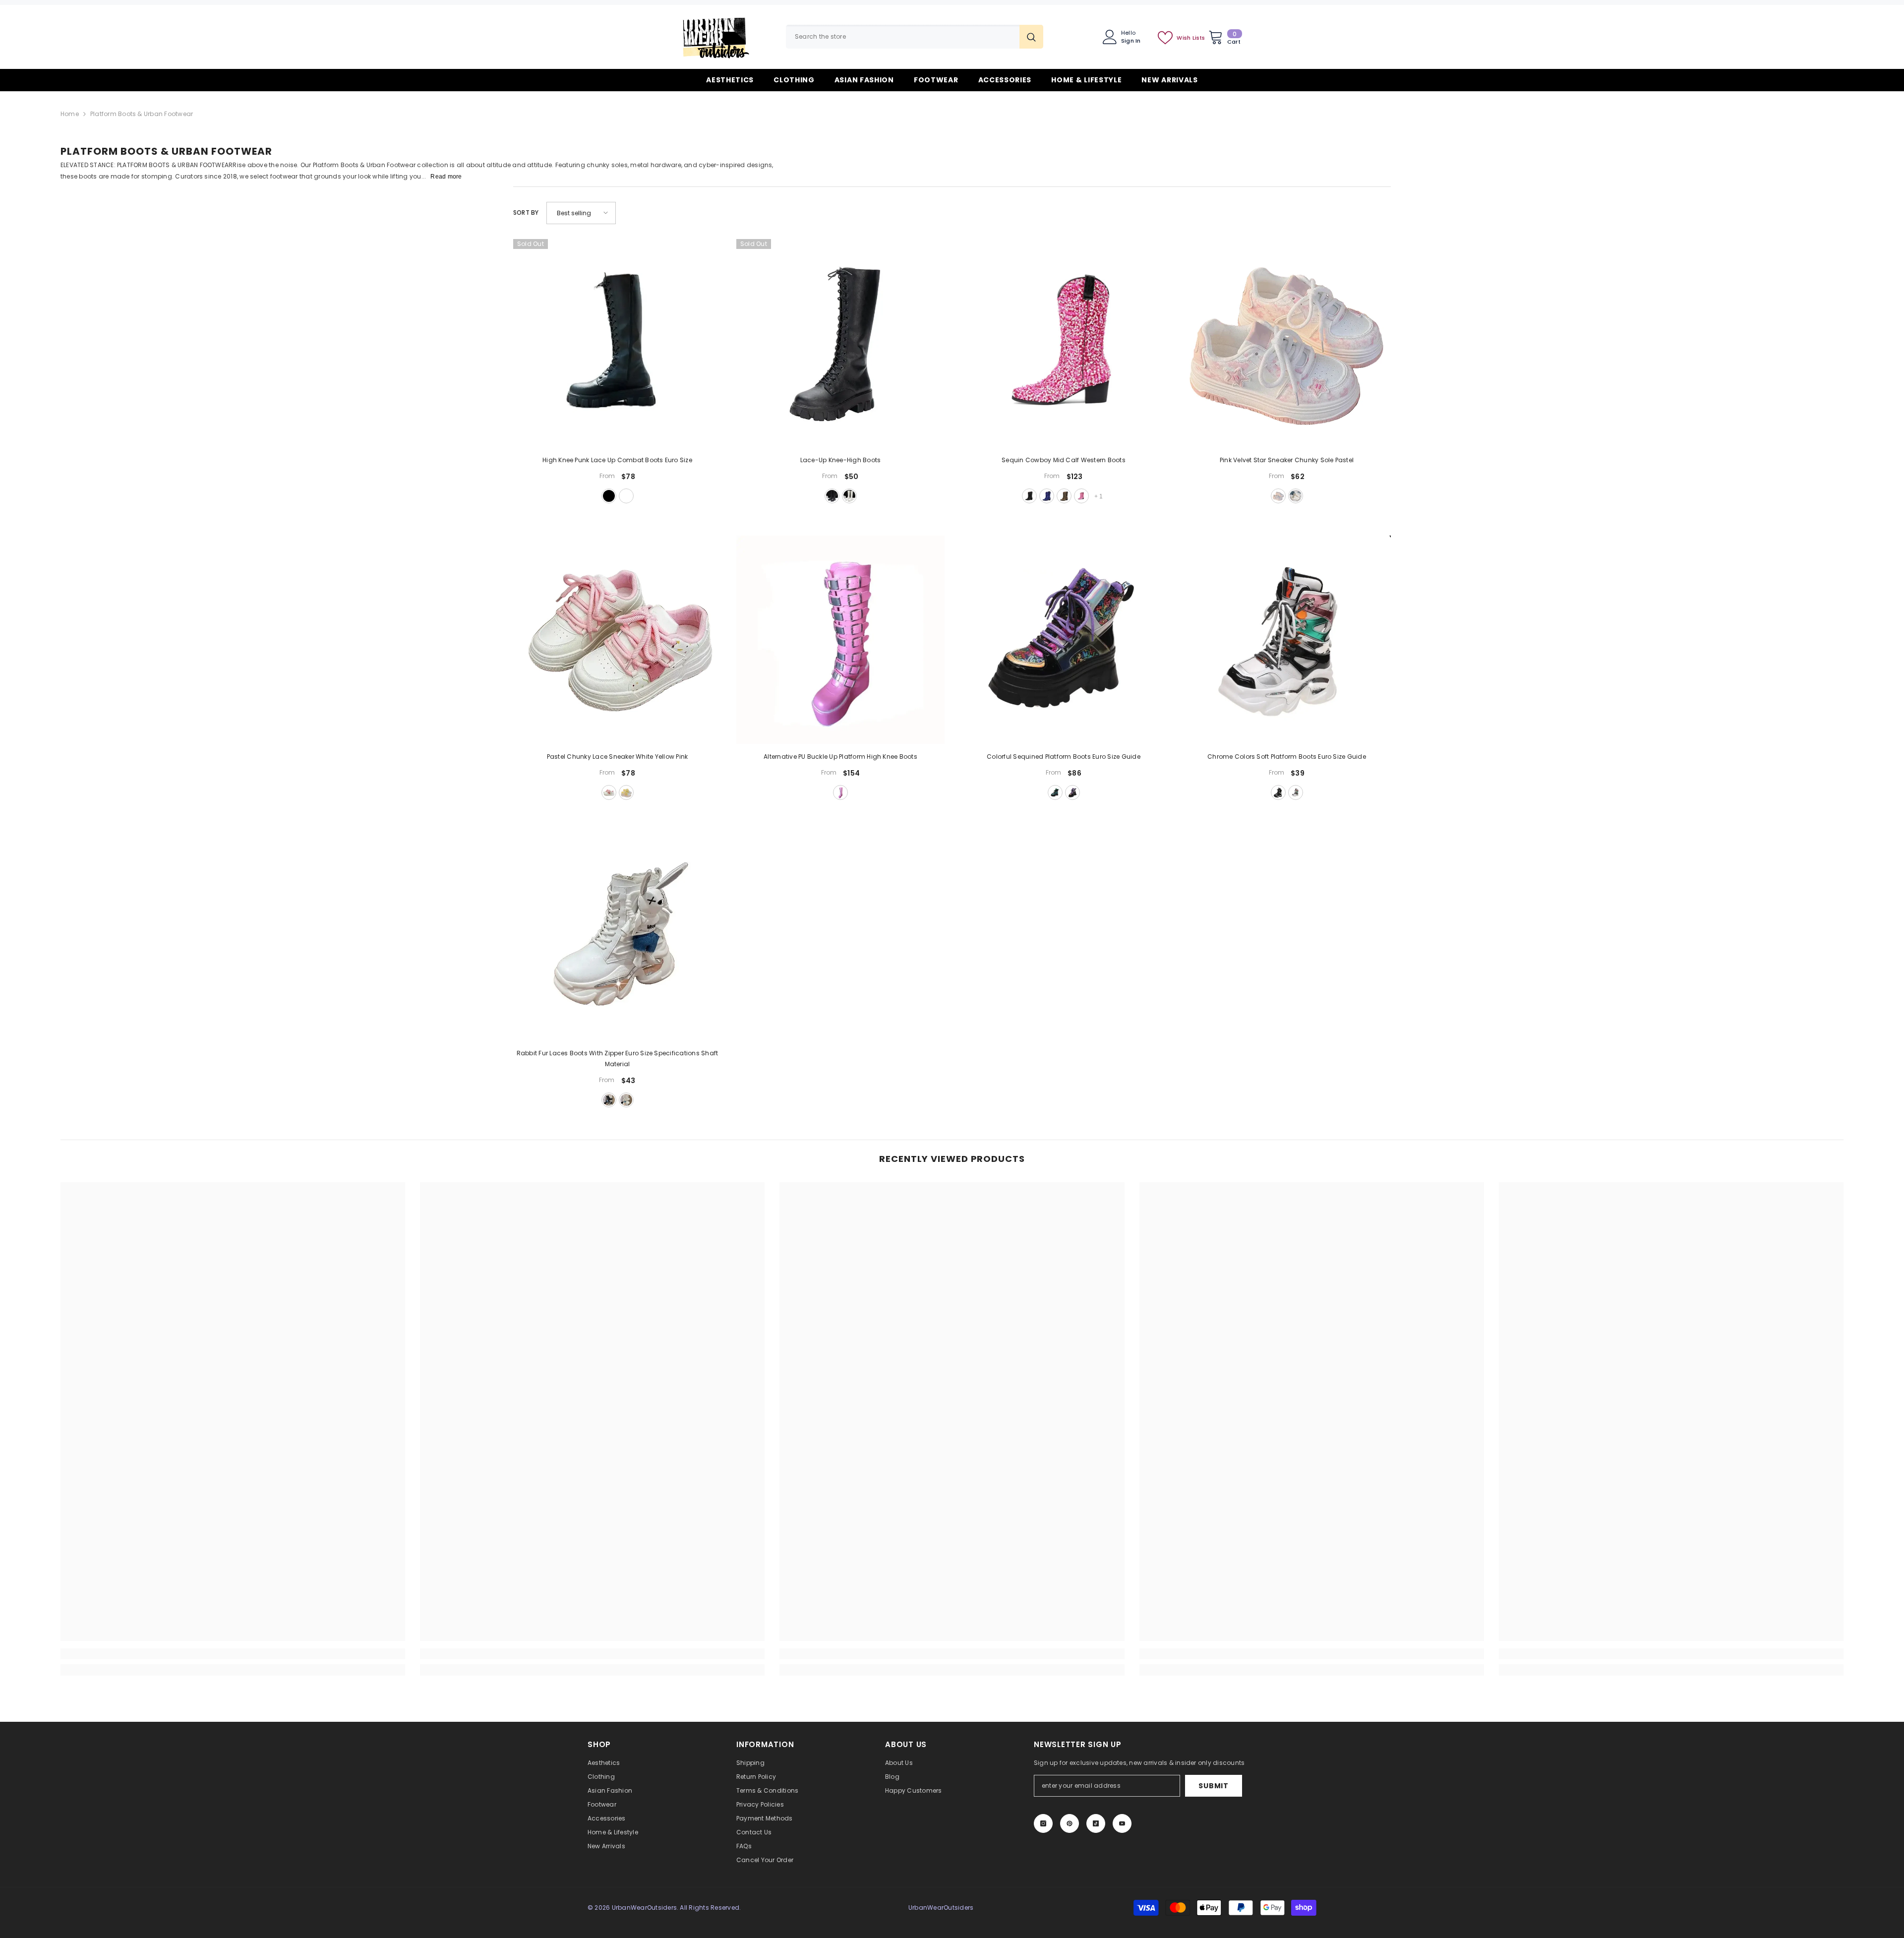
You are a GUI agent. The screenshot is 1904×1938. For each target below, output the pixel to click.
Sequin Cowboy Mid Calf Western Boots (1064, 460)
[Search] (915, 37)
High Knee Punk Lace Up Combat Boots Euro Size (617, 460)
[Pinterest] (1070, 1823)
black (609, 496)
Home (70, 114)
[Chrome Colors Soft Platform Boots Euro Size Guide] (1287, 640)
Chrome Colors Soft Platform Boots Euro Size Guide (1287, 757)
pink (1081, 496)
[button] (581, 213)
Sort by (526, 212)
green (1055, 792)
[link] (233, 1654)
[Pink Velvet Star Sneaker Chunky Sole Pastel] (1287, 343)
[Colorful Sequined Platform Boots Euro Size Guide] (1064, 640)
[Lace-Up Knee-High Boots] (840, 343)
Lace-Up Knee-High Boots (841, 460)
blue (1047, 496)
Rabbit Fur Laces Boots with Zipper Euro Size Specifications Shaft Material (618, 1059)
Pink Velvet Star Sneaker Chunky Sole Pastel (1287, 460)
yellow (626, 792)
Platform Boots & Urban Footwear (142, 114)
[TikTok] (1096, 1823)
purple (1072, 792)
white (626, 496)
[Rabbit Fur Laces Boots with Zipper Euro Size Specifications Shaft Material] (617, 936)
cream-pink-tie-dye (1296, 496)
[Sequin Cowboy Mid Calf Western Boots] (1064, 343)
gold (1064, 496)
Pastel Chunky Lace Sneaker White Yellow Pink (618, 757)
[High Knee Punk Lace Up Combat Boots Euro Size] (617, 343)
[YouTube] (1122, 1823)
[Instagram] (1043, 1823)
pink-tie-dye (1278, 496)
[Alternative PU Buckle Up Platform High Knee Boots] (840, 640)
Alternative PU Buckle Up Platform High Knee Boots (840, 757)
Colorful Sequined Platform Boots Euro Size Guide (1064, 757)
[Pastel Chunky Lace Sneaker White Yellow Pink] (617, 640)
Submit (1213, 1786)
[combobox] (903, 37)
